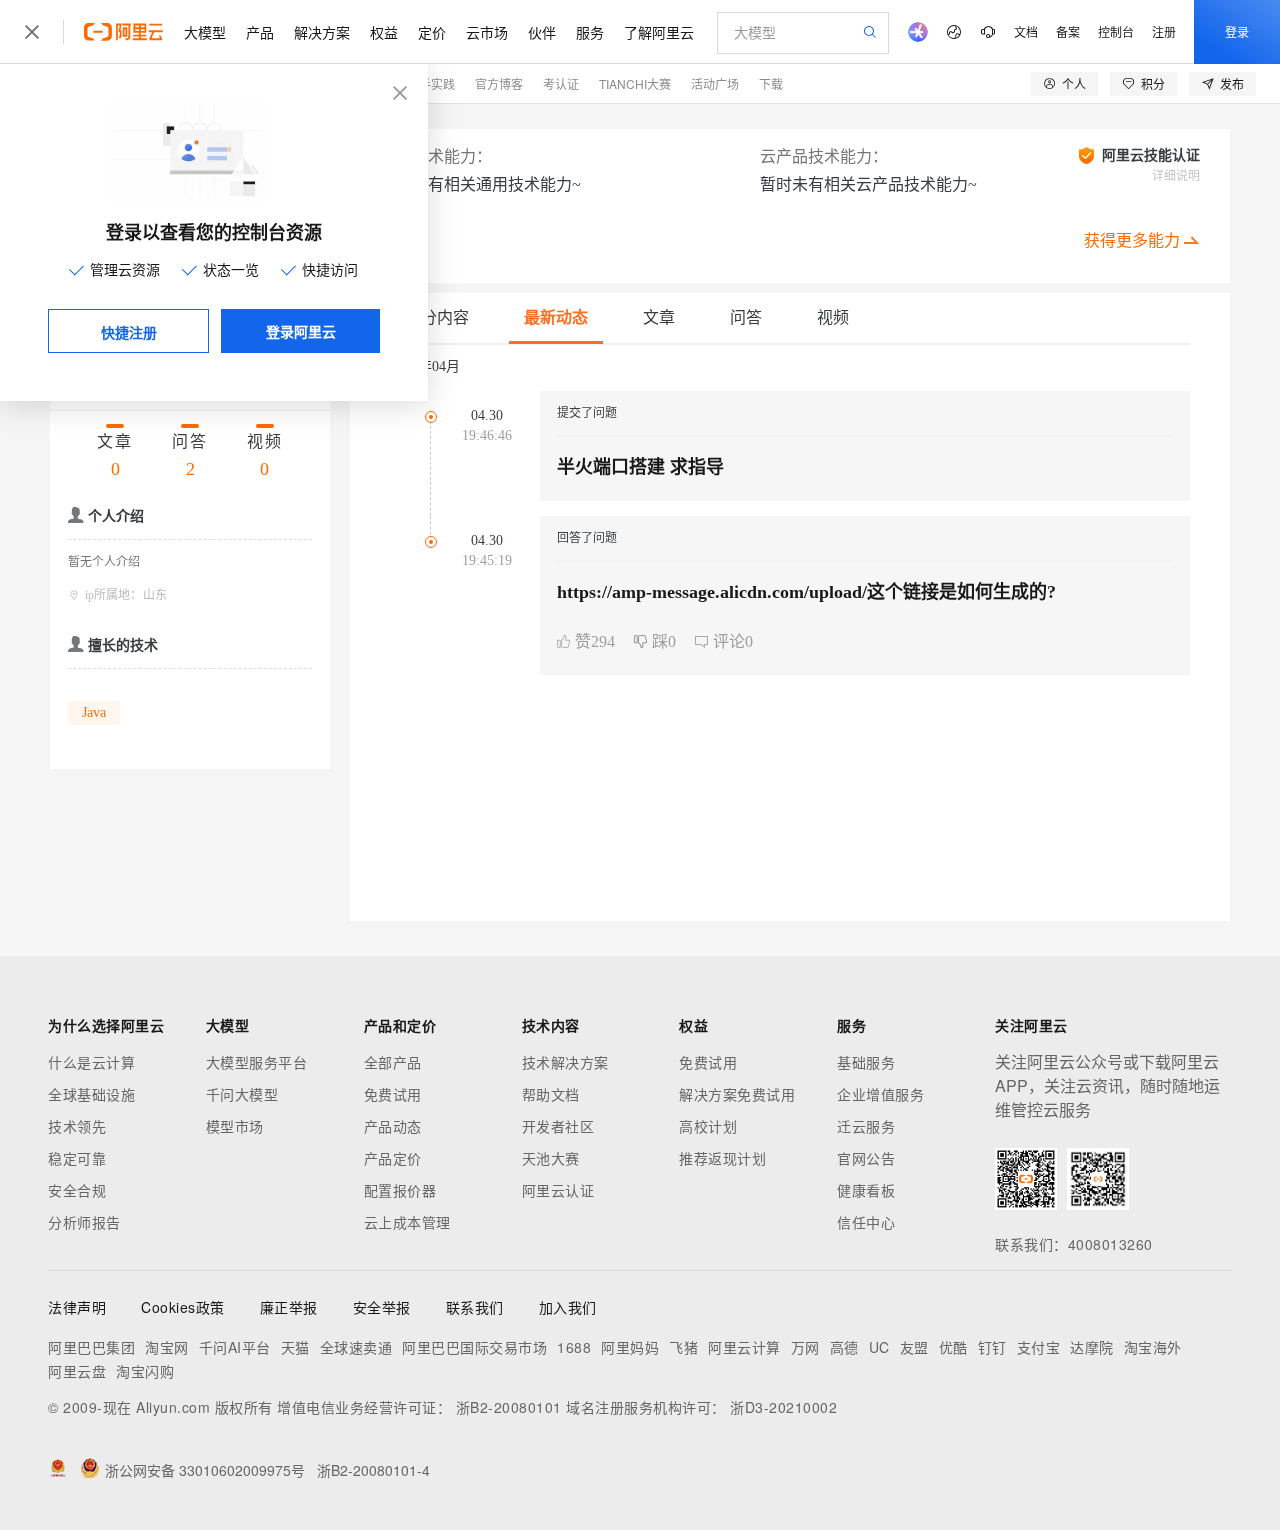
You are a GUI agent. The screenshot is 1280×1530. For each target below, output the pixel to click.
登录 (1237, 31)
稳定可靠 (77, 1158)
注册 (1164, 31)
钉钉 (992, 1347)
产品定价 (393, 1158)
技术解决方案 (565, 1062)
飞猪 (683, 1347)
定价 (432, 32)
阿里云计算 (744, 1347)
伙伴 (542, 32)
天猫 (295, 1347)
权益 (384, 32)
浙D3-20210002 (783, 1407)
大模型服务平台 (257, 1062)
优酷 (953, 1347)
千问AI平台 (235, 1347)
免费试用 (393, 1094)
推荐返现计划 (722, 1158)
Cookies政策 (183, 1307)
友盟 (914, 1347)
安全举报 (382, 1307)
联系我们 (475, 1307)
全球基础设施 (91, 1094)
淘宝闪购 (145, 1371)
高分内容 (437, 317)
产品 (260, 32)
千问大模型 (242, 1094)
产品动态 (393, 1126)
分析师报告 (84, 1222)
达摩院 (1092, 1347)
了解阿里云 (659, 32)
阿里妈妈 (630, 1347)
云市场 (487, 32)
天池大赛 (551, 1158)
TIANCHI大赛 (635, 83)
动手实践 (431, 83)
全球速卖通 (356, 1347)
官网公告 (866, 1158)
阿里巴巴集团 (91, 1347)
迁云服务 (866, 1126)
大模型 (205, 32)
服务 (590, 32)
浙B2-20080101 (509, 1407)
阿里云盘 (77, 1371)
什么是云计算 (91, 1062)
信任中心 (866, 1222)
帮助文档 (551, 1094)
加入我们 (568, 1307)
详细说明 (1176, 176)
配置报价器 (400, 1190)
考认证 (561, 83)
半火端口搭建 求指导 (640, 467)
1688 (574, 1347)
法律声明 (77, 1307)
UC (879, 1347)
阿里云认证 (558, 1190)
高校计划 (708, 1126)
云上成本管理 (407, 1222)
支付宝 (1039, 1347)
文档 (1026, 31)
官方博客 (499, 83)
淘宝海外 (1153, 1347)
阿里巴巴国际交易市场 (474, 1347)
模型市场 (235, 1126)
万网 (805, 1347)
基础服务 (866, 1062)
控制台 (1116, 31)
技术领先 (77, 1126)
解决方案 (322, 32)
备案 (1068, 31)
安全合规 (77, 1190)
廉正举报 (289, 1307)
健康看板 (866, 1190)
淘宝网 (167, 1347)
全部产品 (393, 1062)
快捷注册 (129, 332)
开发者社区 (558, 1126)
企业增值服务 (880, 1094)
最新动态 (556, 317)
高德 (844, 1347)
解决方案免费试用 (737, 1094)
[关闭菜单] (32, 32)
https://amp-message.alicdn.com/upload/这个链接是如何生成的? (806, 592)
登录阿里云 (301, 331)
